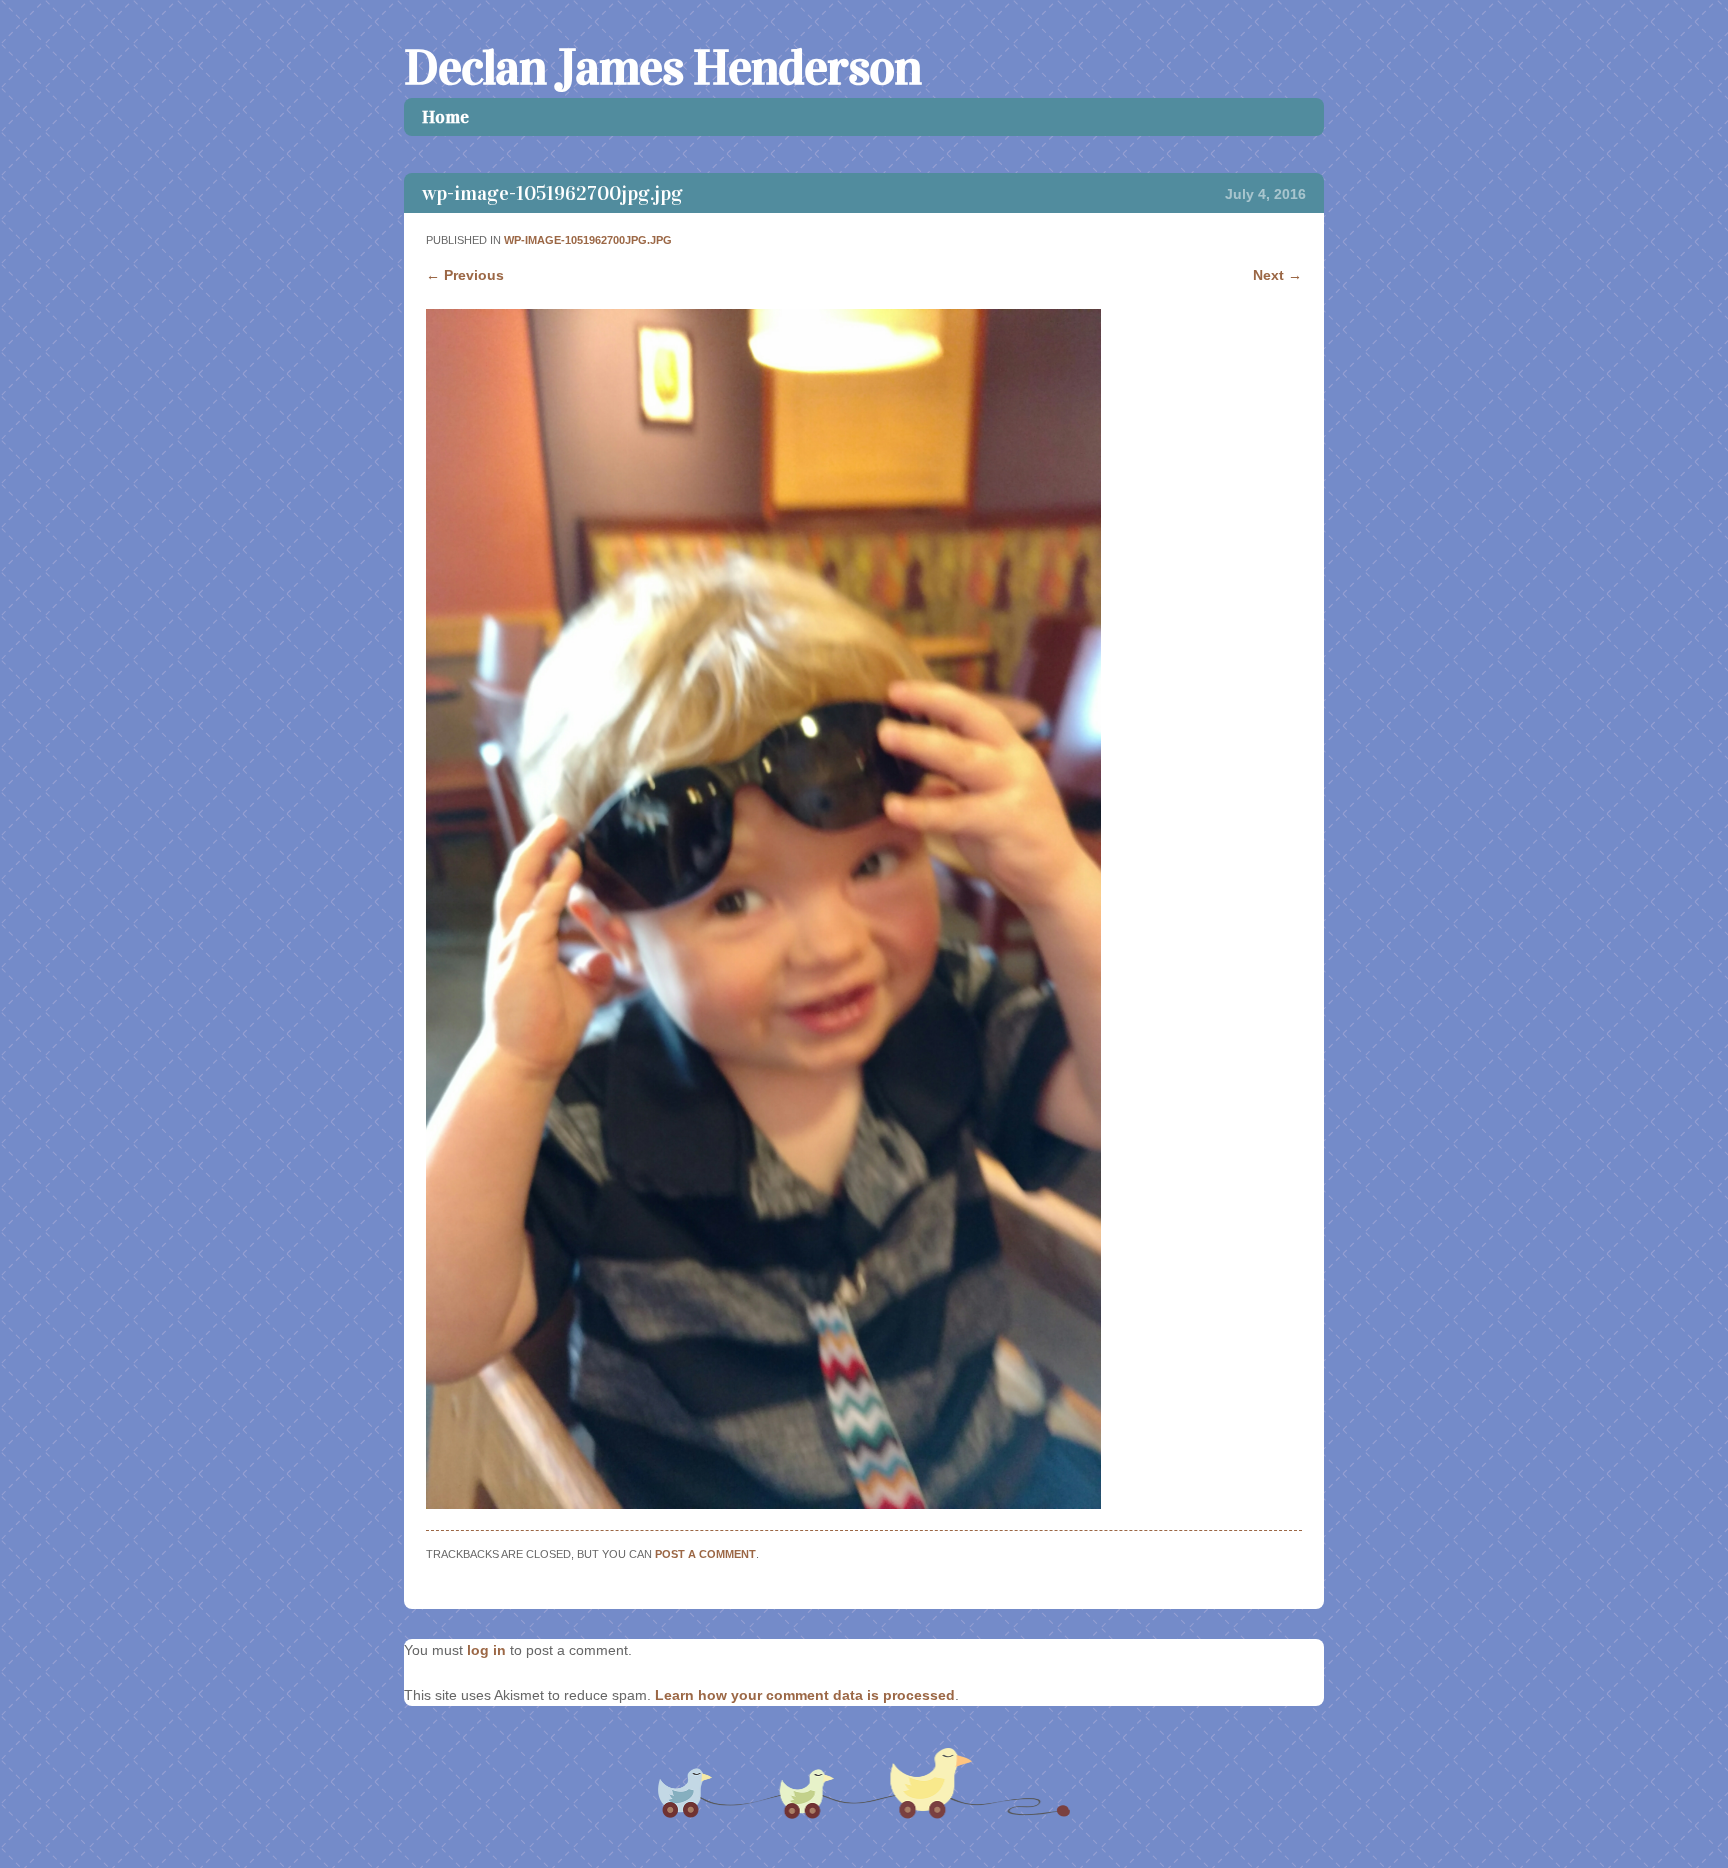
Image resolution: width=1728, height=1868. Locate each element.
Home (445, 117)
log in (486, 1650)
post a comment (705, 1554)
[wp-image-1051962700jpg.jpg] (763, 1504)
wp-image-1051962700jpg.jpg (588, 240)
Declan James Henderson (662, 67)
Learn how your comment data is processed (805, 1695)
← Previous (465, 275)
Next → (1277, 275)
